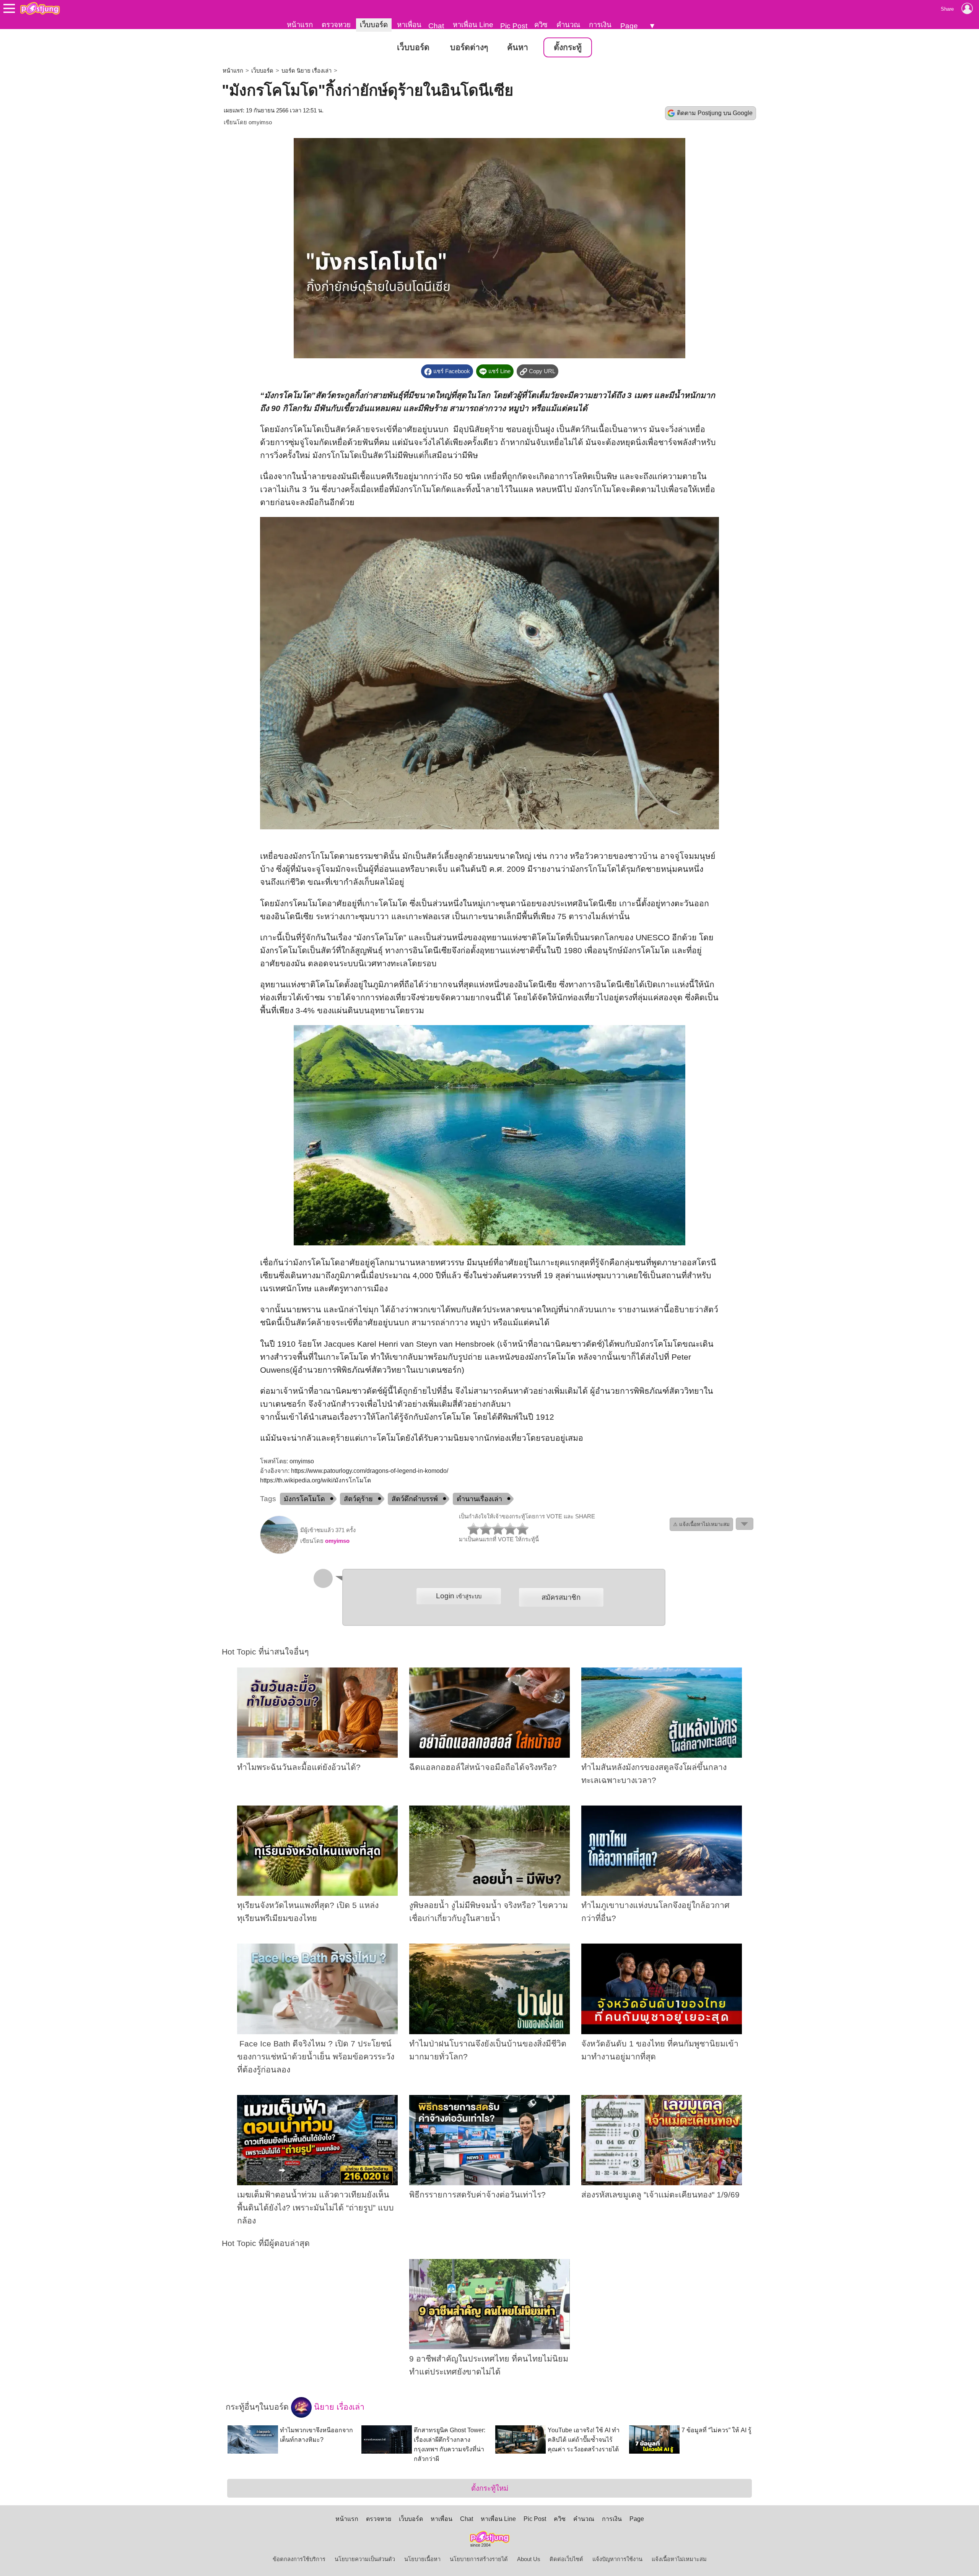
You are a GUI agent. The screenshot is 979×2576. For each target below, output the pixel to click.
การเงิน (600, 25)
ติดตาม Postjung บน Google (715, 113)
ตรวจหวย (336, 25)
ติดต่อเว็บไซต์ (566, 2559)
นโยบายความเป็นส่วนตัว (365, 2559)
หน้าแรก (300, 25)
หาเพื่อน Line (473, 25)
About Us (529, 2559)
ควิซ (541, 25)
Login (459, 1596)
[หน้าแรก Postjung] (40, 8)
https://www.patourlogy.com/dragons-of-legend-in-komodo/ (370, 1471)
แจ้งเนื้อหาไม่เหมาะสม (679, 2559)
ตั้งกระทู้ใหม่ (490, 2488)
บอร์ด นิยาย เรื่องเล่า (307, 71)
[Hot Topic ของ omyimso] (279, 1552)
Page (629, 26)
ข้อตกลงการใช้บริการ (299, 2559)
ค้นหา (518, 47)
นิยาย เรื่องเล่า (338, 2407)
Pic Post (514, 26)
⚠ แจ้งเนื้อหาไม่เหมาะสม (701, 1524)
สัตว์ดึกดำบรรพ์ (415, 1499)
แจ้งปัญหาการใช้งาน (617, 2559)
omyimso (260, 122)
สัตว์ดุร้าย (358, 1499)
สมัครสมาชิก (561, 1597)
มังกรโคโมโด (304, 1499)
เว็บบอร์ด (374, 25)
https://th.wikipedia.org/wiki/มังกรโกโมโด (315, 1480)
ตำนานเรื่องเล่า (479, 1499)
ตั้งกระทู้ (568, 47)
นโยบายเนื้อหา (422, 2559)
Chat (436, 26)
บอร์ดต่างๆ (469, 47)
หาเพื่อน (409, 25)
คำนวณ (568, 25)
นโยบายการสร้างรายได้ (479, 2559)
